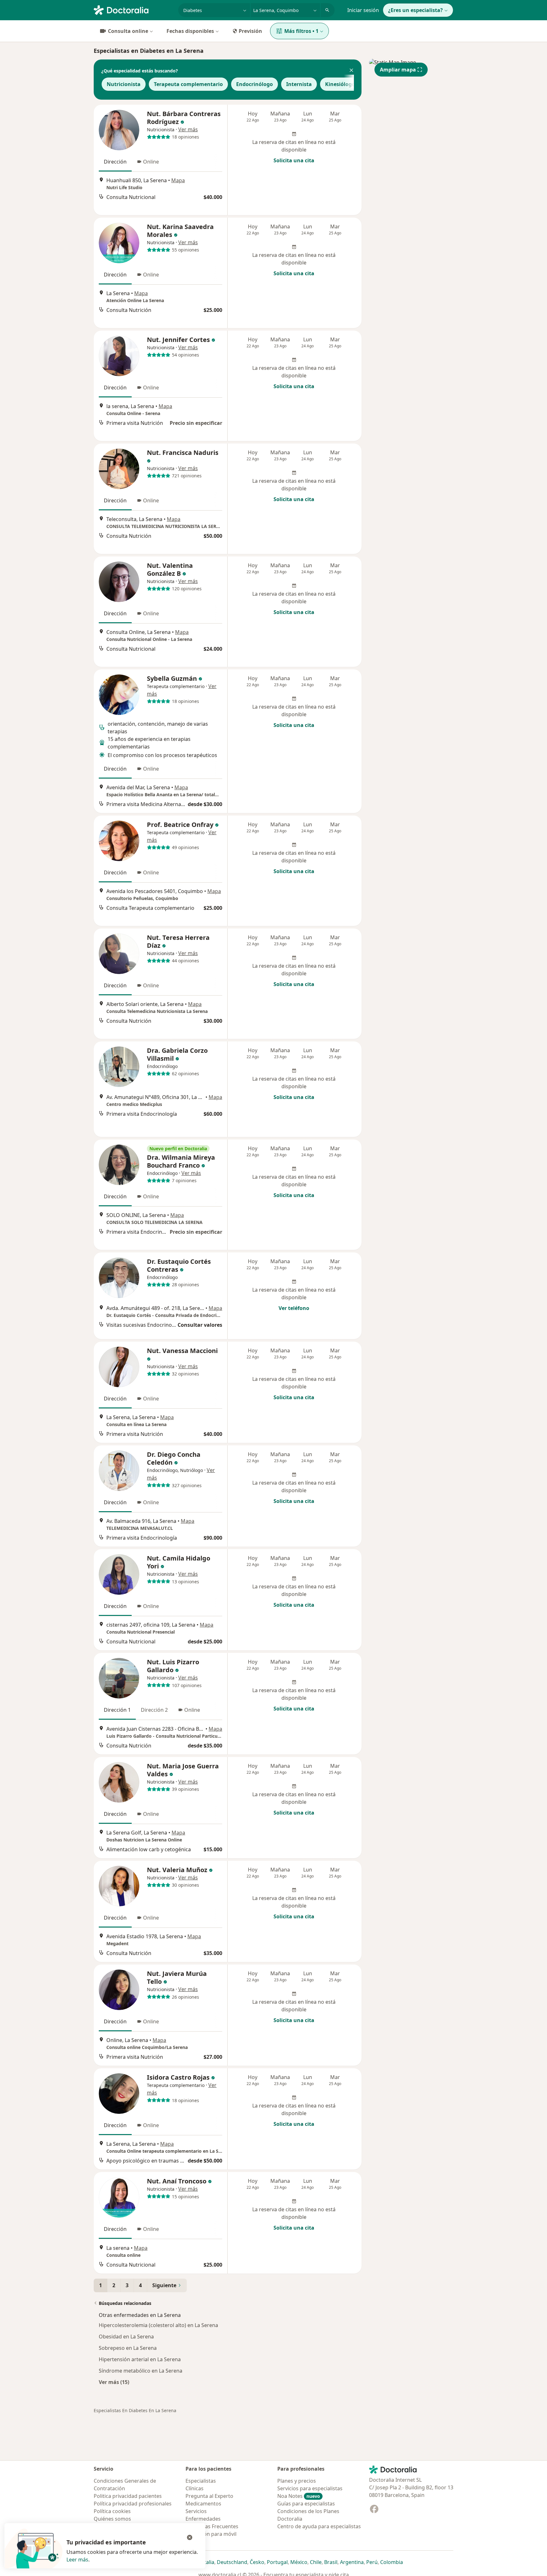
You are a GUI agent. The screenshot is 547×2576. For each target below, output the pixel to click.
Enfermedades (203, 2519)
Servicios (196, 2511)
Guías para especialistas (306, 2504)
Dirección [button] (115, 162)
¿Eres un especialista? (415, 10)
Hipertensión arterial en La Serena (140, 2359)
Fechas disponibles (190, 31)
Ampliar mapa (398, 70)
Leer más (77, 2560)
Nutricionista (124, 84)
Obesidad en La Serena (126, 2337)
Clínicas (195, 2488)
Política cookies (112, 2511)
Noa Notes (299, 2496)
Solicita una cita (294, 160)
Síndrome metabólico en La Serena (141, 2371)
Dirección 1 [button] (117, 1710)
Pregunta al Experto (209, 2496)
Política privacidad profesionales (133, 2504)
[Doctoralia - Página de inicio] (133, 9)
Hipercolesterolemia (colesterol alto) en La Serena (158, 2325)
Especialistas (201, 2481)
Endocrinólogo (255, 84)
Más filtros (301, 31)
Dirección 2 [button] (154, 1710)
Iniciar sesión (363, 10)
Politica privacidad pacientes (128, 2496)
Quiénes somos (112, 2519)
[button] (351, 71)
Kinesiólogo (340, 84)
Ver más (188, 129)
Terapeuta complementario (188, 84)
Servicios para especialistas (310, 2488)
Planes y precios (297, 2481)
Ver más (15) (114, 2382)
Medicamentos (203, 2504)
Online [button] (151, 162)
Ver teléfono (294, 1308)
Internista (299, 84)
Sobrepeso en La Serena (128, 2348)
